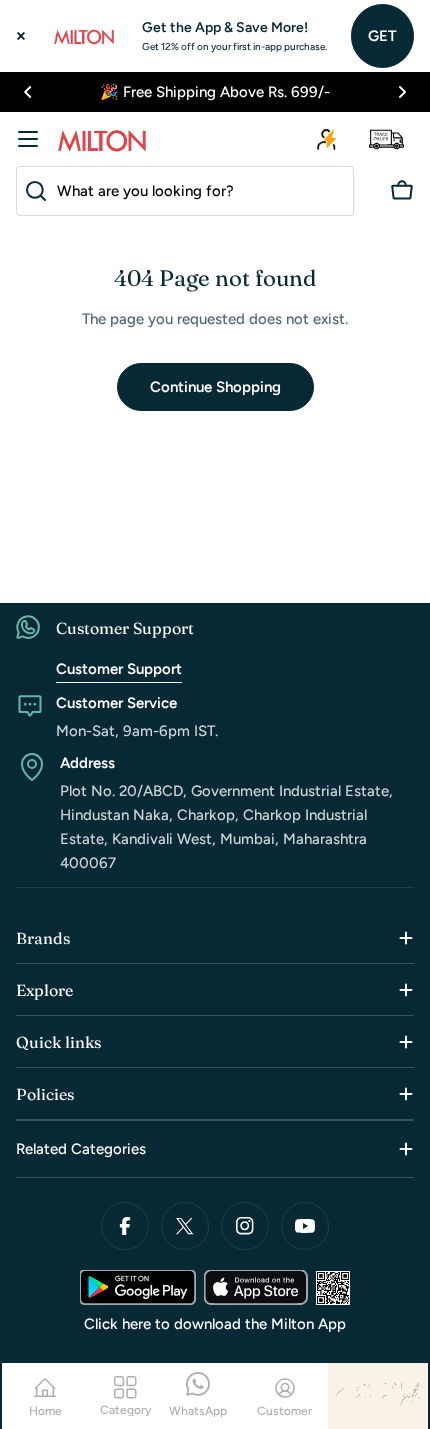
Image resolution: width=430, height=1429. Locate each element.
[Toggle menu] (28, 139)
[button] (28, 92)
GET (382, 36)
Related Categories (81, 1149)
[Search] (32, 191)
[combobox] (185, 191)
